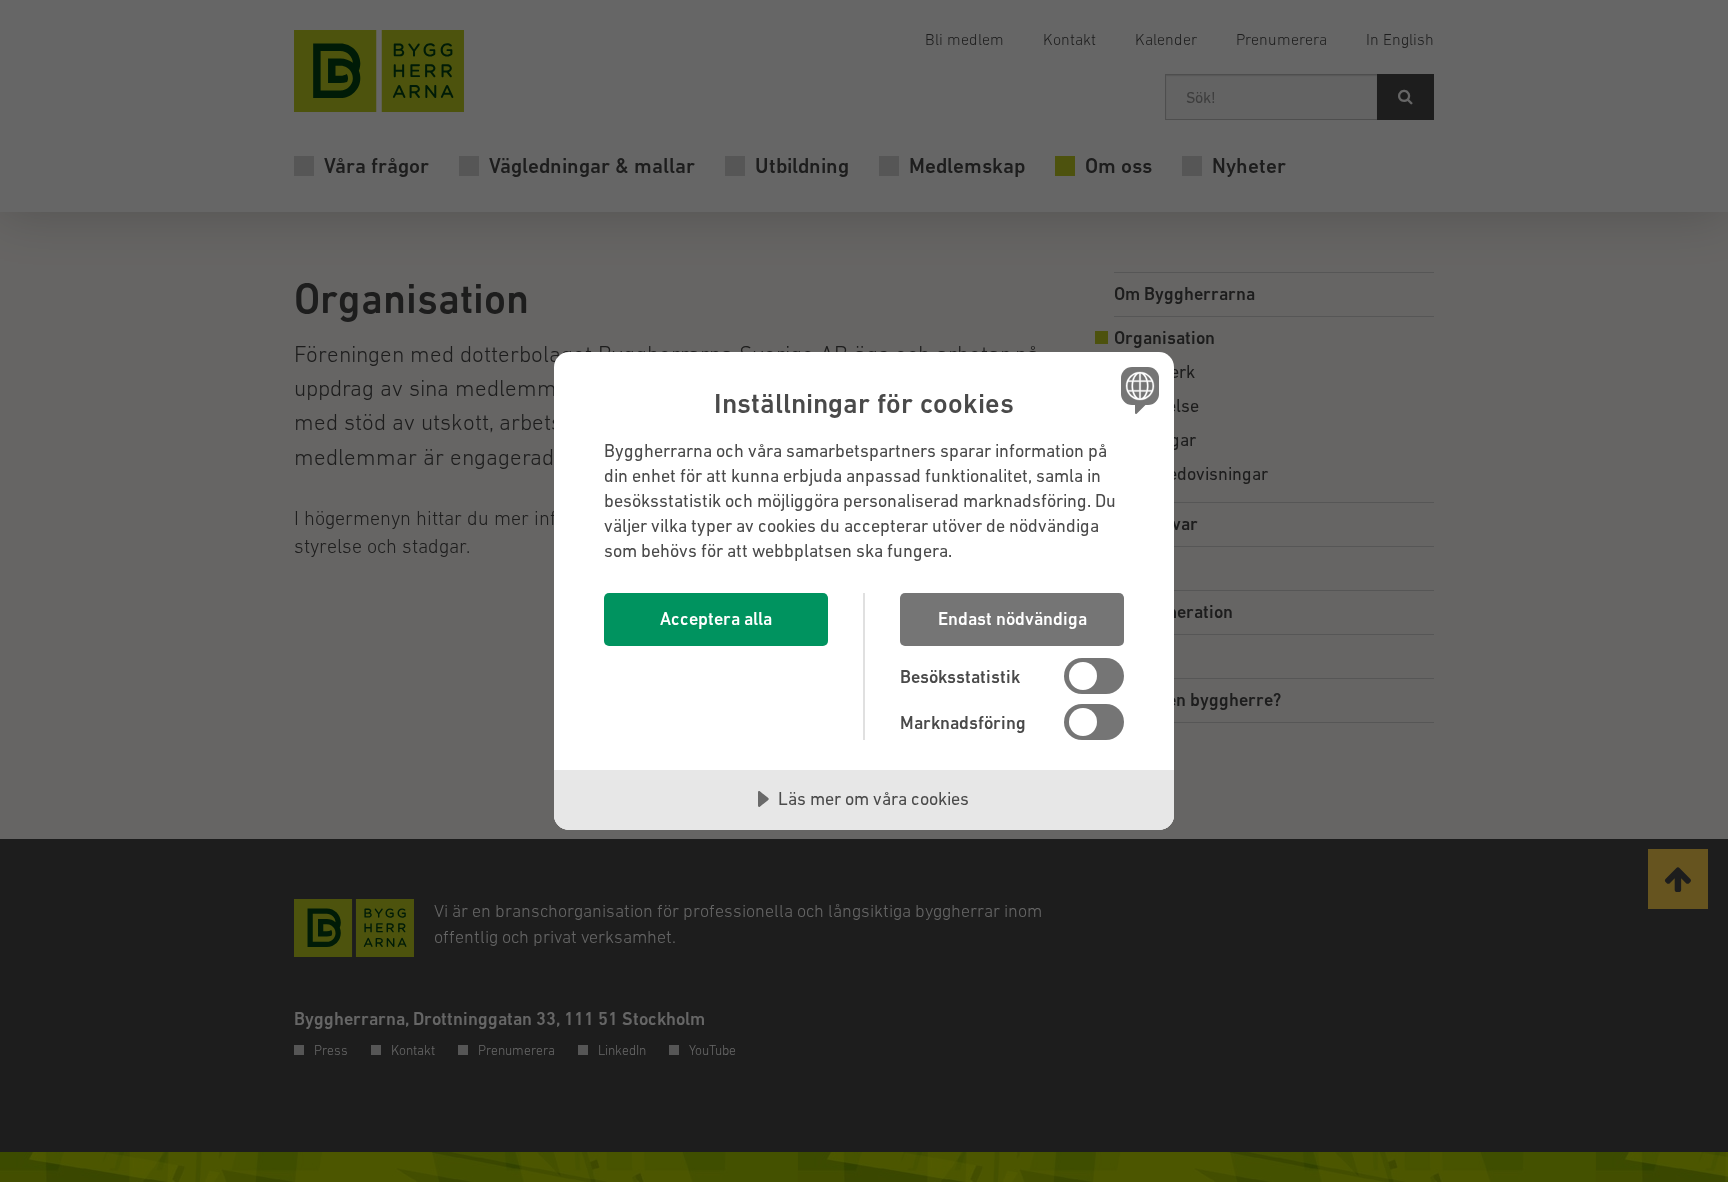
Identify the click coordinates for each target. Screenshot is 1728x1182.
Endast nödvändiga (1012, 618)
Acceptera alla (716, 618)
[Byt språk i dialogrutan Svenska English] (1136, 389)
